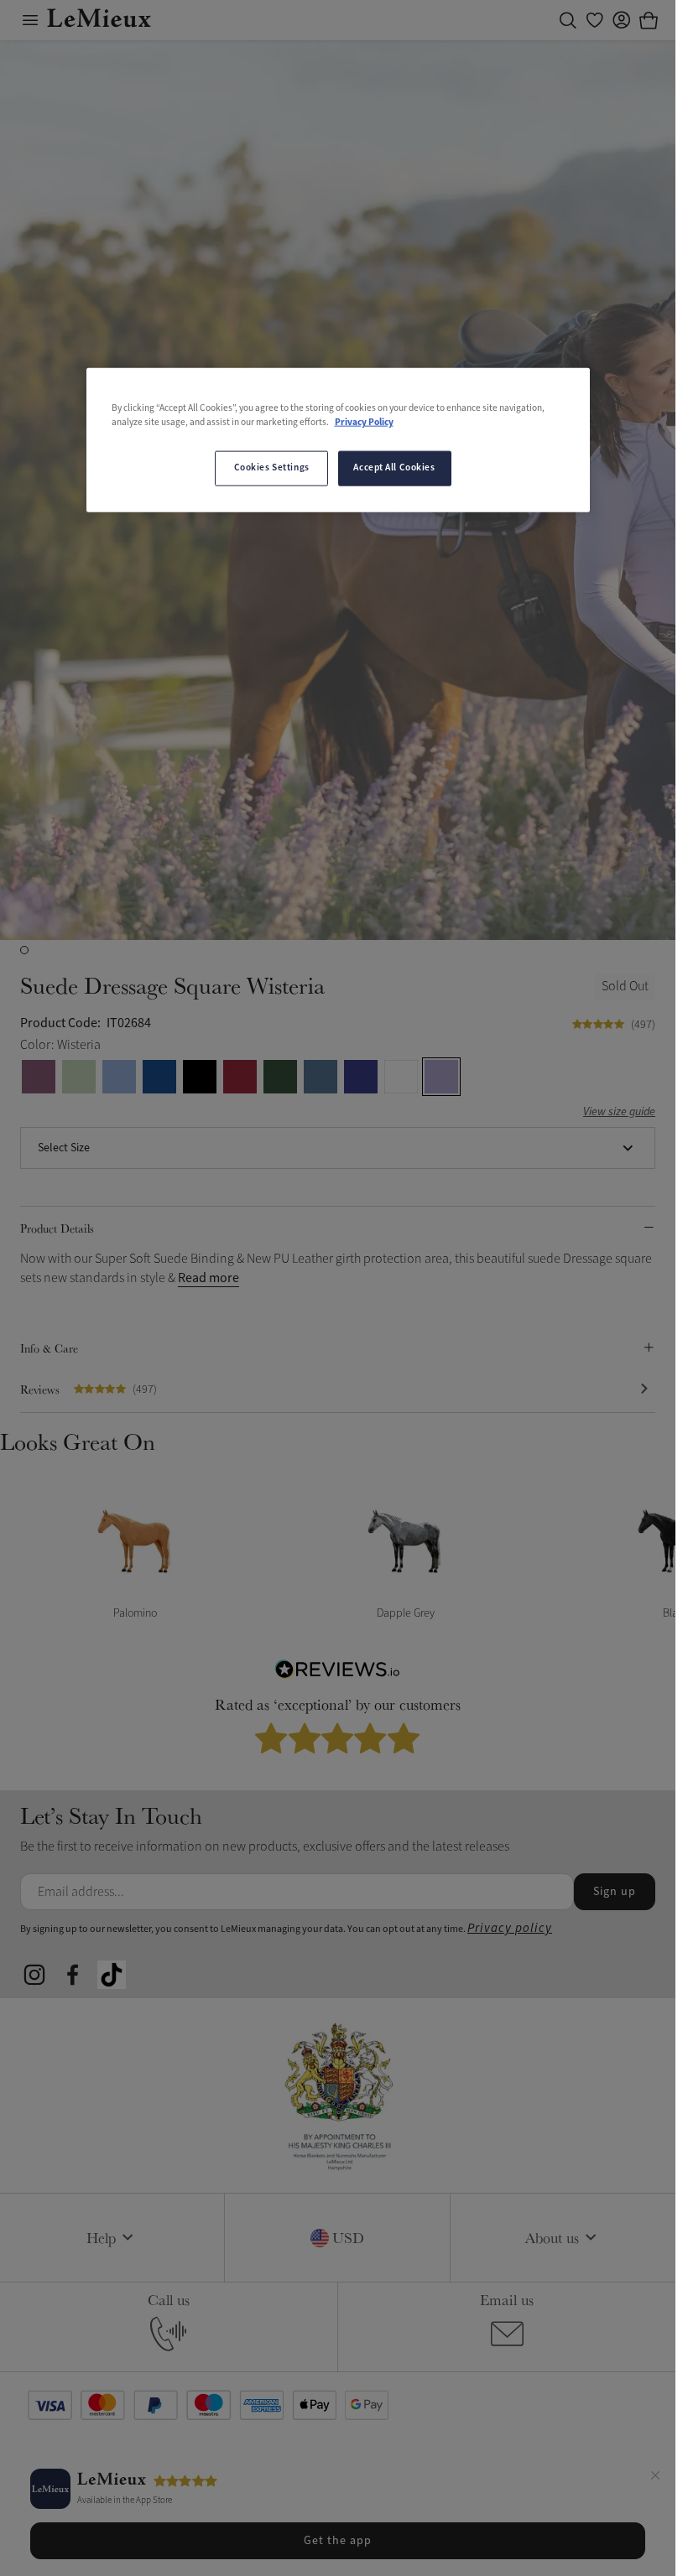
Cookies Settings (272, 468)
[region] (338, 439)
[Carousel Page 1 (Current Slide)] (24, 950)
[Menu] (30, 20)
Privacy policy (510, 1928)
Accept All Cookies (394, 468)
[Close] (655, 2478)
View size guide (619, 1112)
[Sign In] (622, 20)
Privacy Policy (364, 422)
